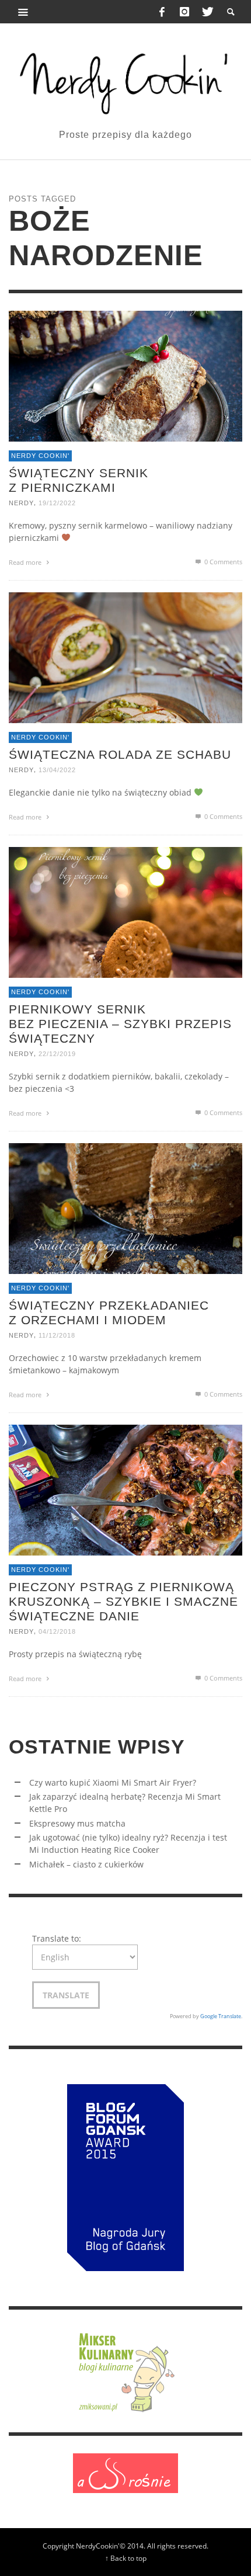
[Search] (23, 12)
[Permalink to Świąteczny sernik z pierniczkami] (125, 375)
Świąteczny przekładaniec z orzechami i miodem (109, 1313)
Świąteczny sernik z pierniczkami (79, 480)
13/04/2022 (57, 770)
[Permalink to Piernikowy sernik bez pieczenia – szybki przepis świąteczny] (125, 912)
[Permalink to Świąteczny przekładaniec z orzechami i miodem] (125, 1208)
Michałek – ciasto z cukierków (86, 1864)
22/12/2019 (57, 1054)
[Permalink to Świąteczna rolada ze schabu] (125, 657)
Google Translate (221, 2016)
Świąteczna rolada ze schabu (120, 754)
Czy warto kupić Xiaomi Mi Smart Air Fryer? (113, 1782)
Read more (26, 562)
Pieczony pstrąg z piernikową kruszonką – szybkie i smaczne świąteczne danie (123, 1601)
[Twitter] (207, 12)
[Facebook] (162, 12)
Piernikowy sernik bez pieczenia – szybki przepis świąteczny (120, 1024)
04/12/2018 (57, 1632)
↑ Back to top (126, 2558)
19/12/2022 (57, 503)
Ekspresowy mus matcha (77, 1823)
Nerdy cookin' (40, 456)
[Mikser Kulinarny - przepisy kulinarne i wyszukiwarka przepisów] (125, 2370)
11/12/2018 (57, 1335)
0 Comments (222, 562)
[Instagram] (184, 12)
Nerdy (21, 503)
